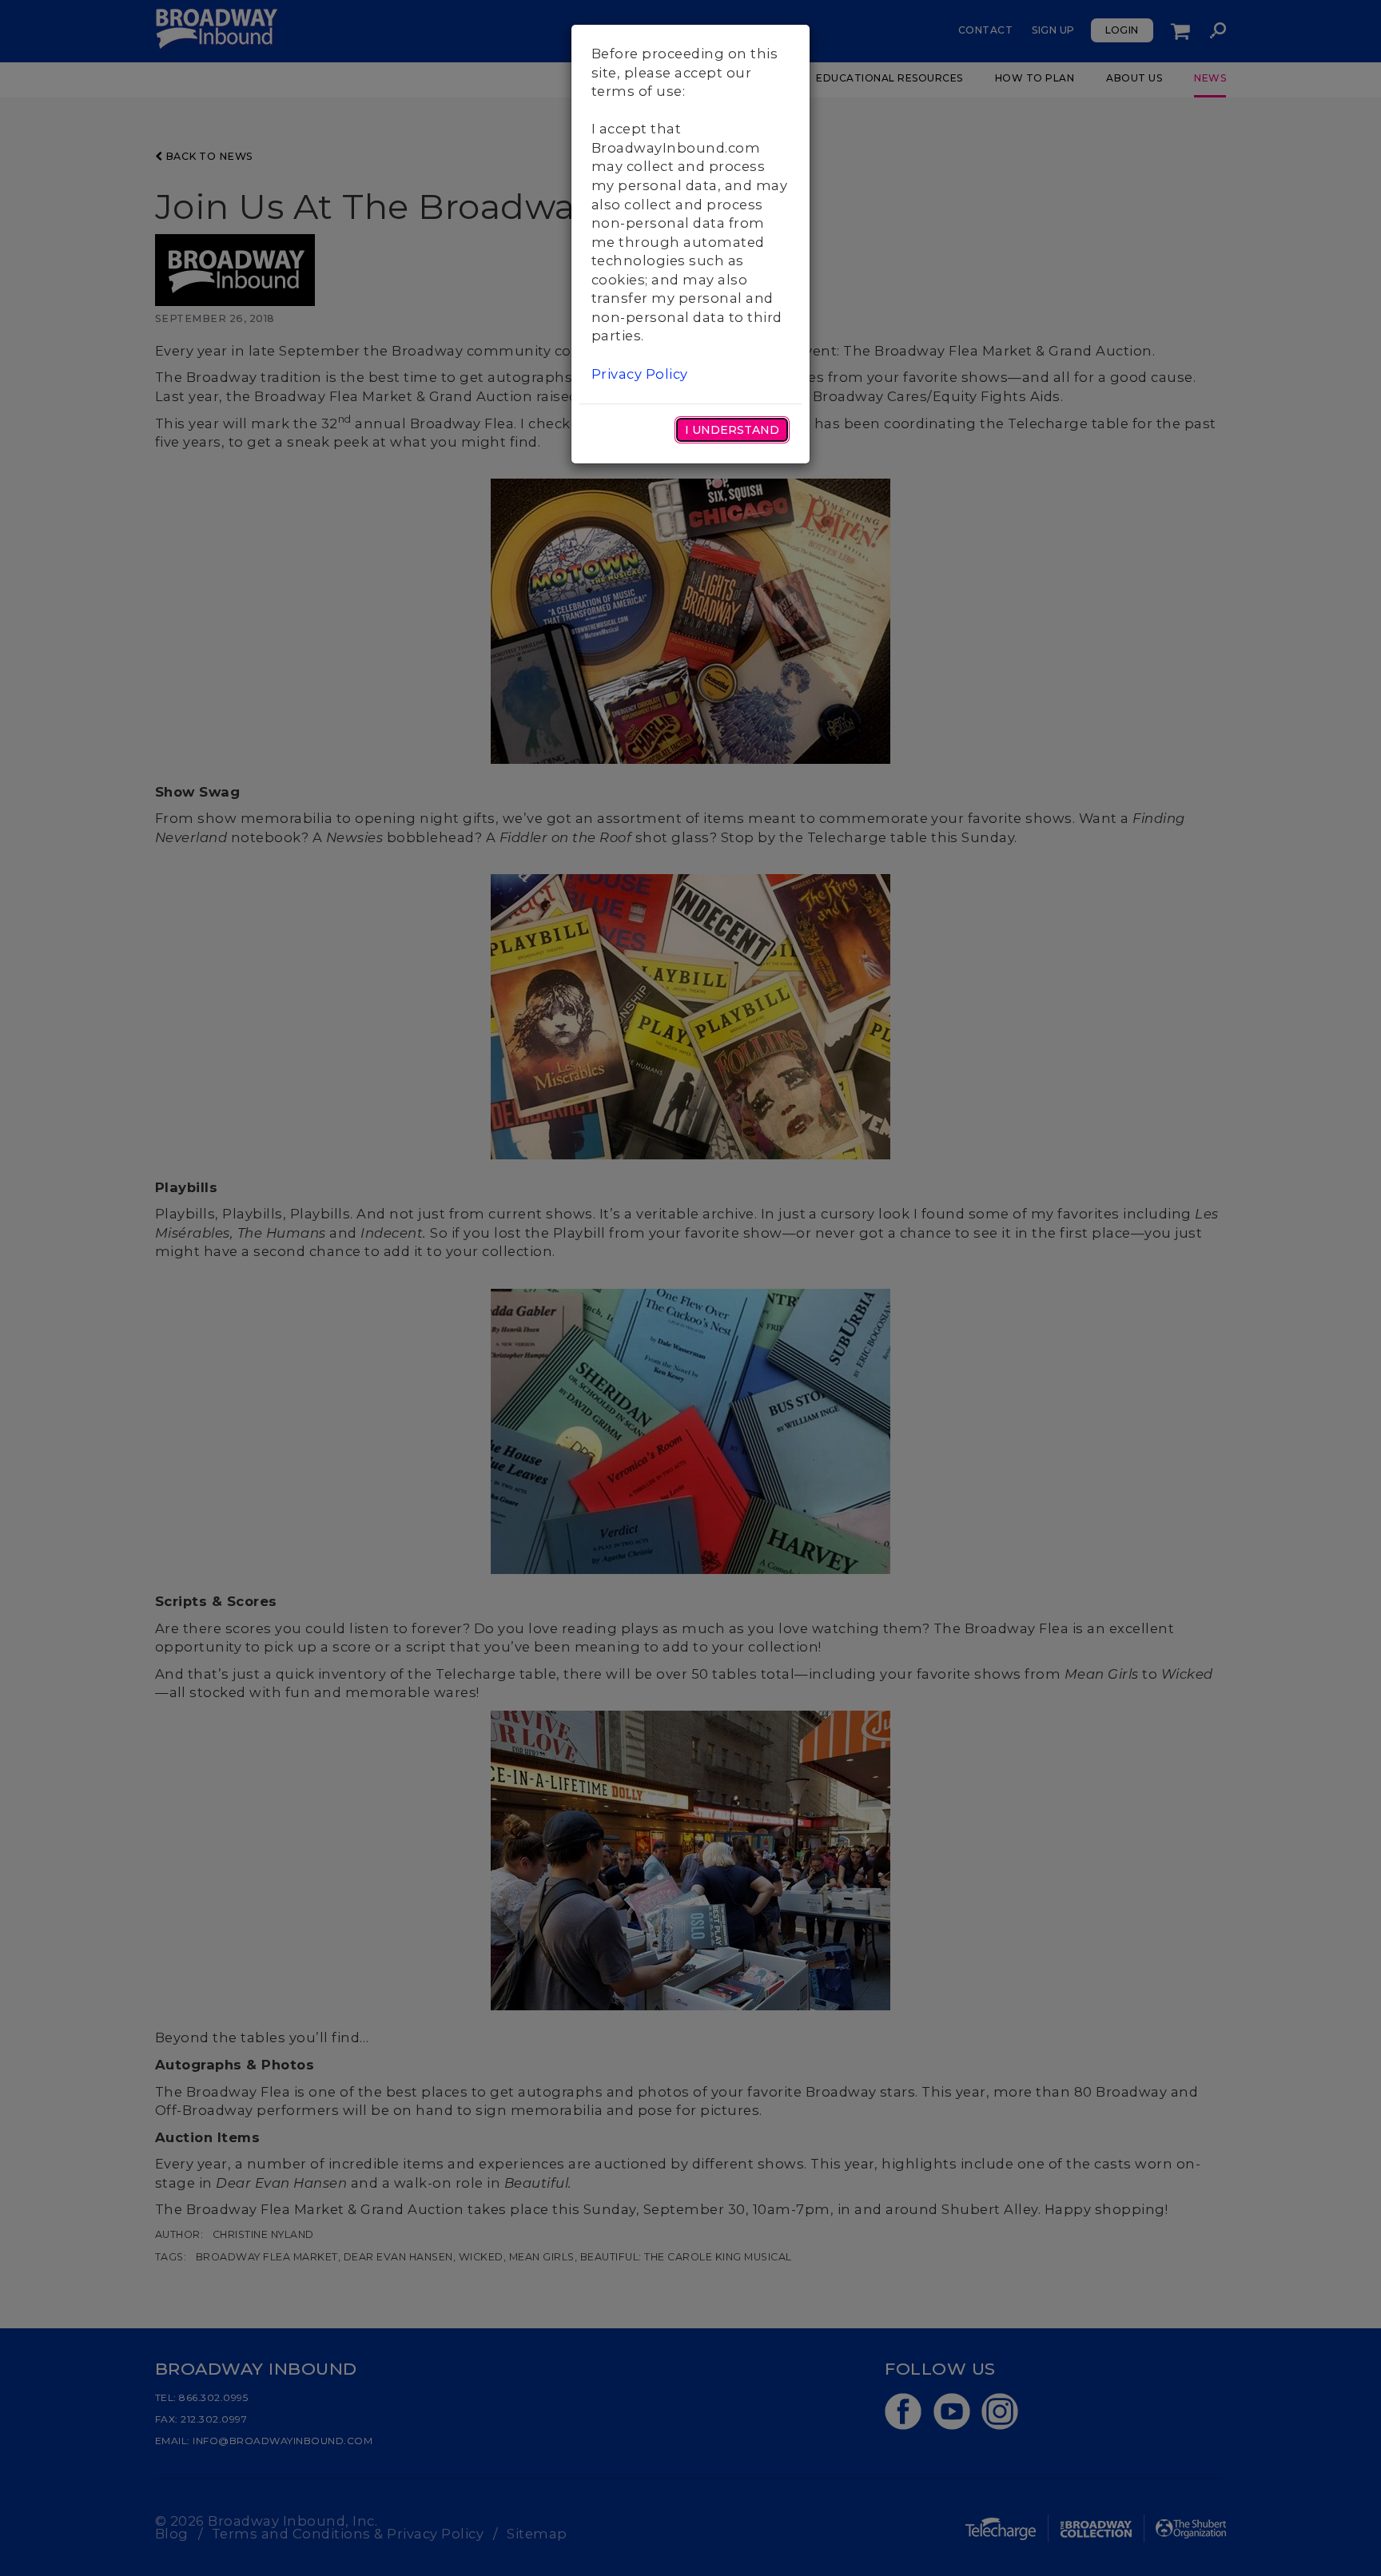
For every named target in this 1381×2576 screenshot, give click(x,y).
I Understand (732, 430)
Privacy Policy (640, 374)
